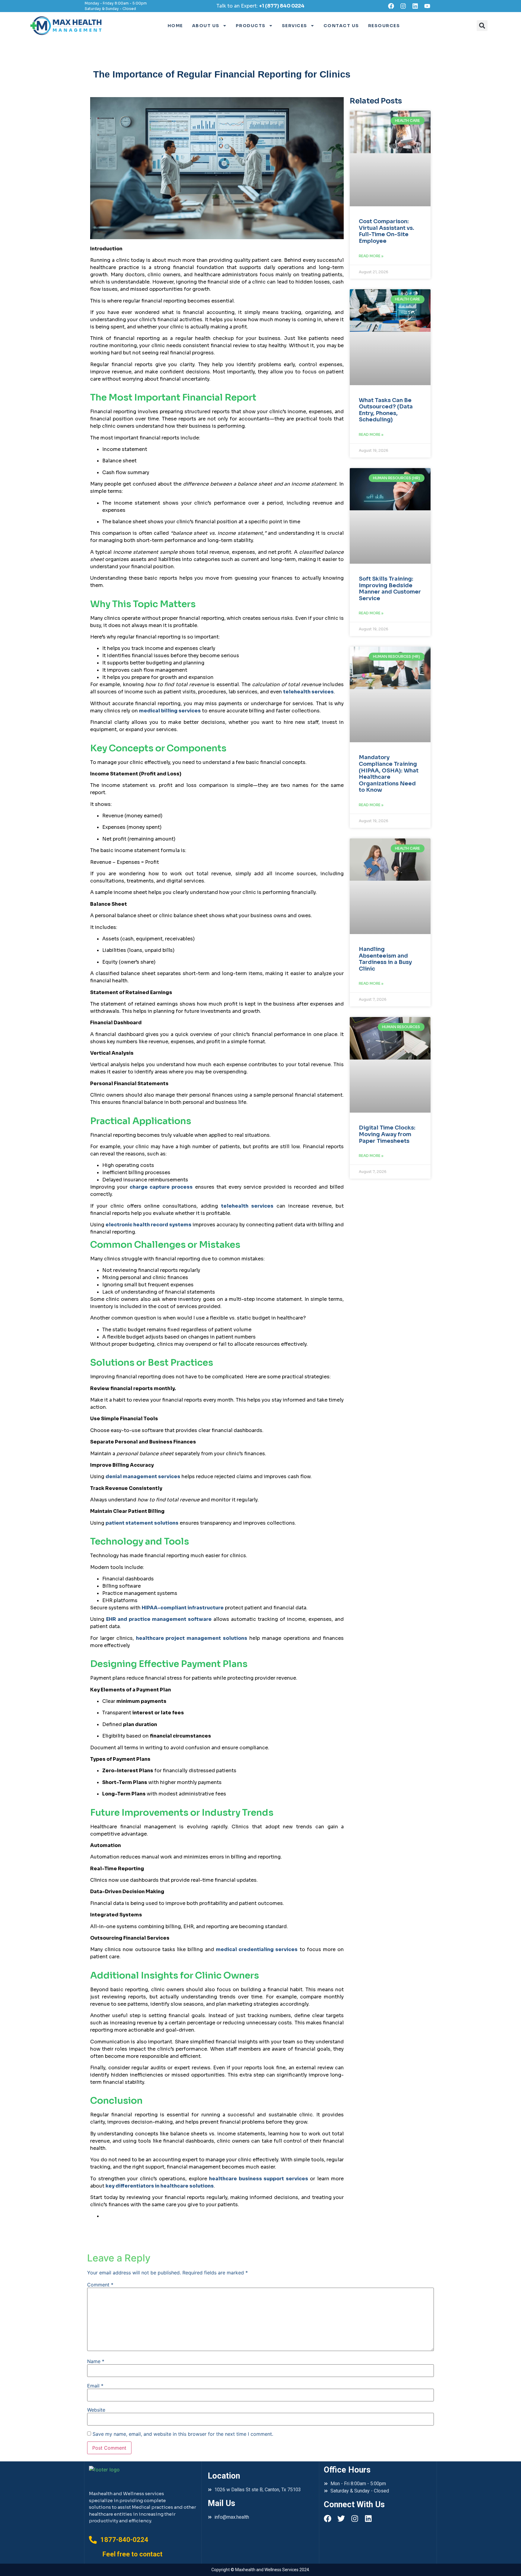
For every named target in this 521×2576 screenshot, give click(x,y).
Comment (100, 2285)
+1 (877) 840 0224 (282, 6)
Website (96, 2410)
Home (175, 26)
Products (251, 26)
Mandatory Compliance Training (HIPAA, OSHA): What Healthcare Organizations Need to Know (389, 774)
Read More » (371, 256)
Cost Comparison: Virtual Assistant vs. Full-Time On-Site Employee (387, 231)
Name (96, 2361)
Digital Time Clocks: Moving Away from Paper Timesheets (387, 1134)
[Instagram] (403, 6)
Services (295, 26)
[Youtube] (427, 6)
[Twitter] (341, 2519)
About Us (206, 26)
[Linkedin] (415, 6)
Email (95, 2386)
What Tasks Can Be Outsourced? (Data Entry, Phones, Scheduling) (386, 410)
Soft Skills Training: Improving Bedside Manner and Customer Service (390, 589)
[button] (482, 26)
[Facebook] (391, 6)
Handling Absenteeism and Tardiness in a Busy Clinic (385, 959)
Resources (384, 26)
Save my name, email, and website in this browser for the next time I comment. (183, 2434)
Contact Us (341, 26)
